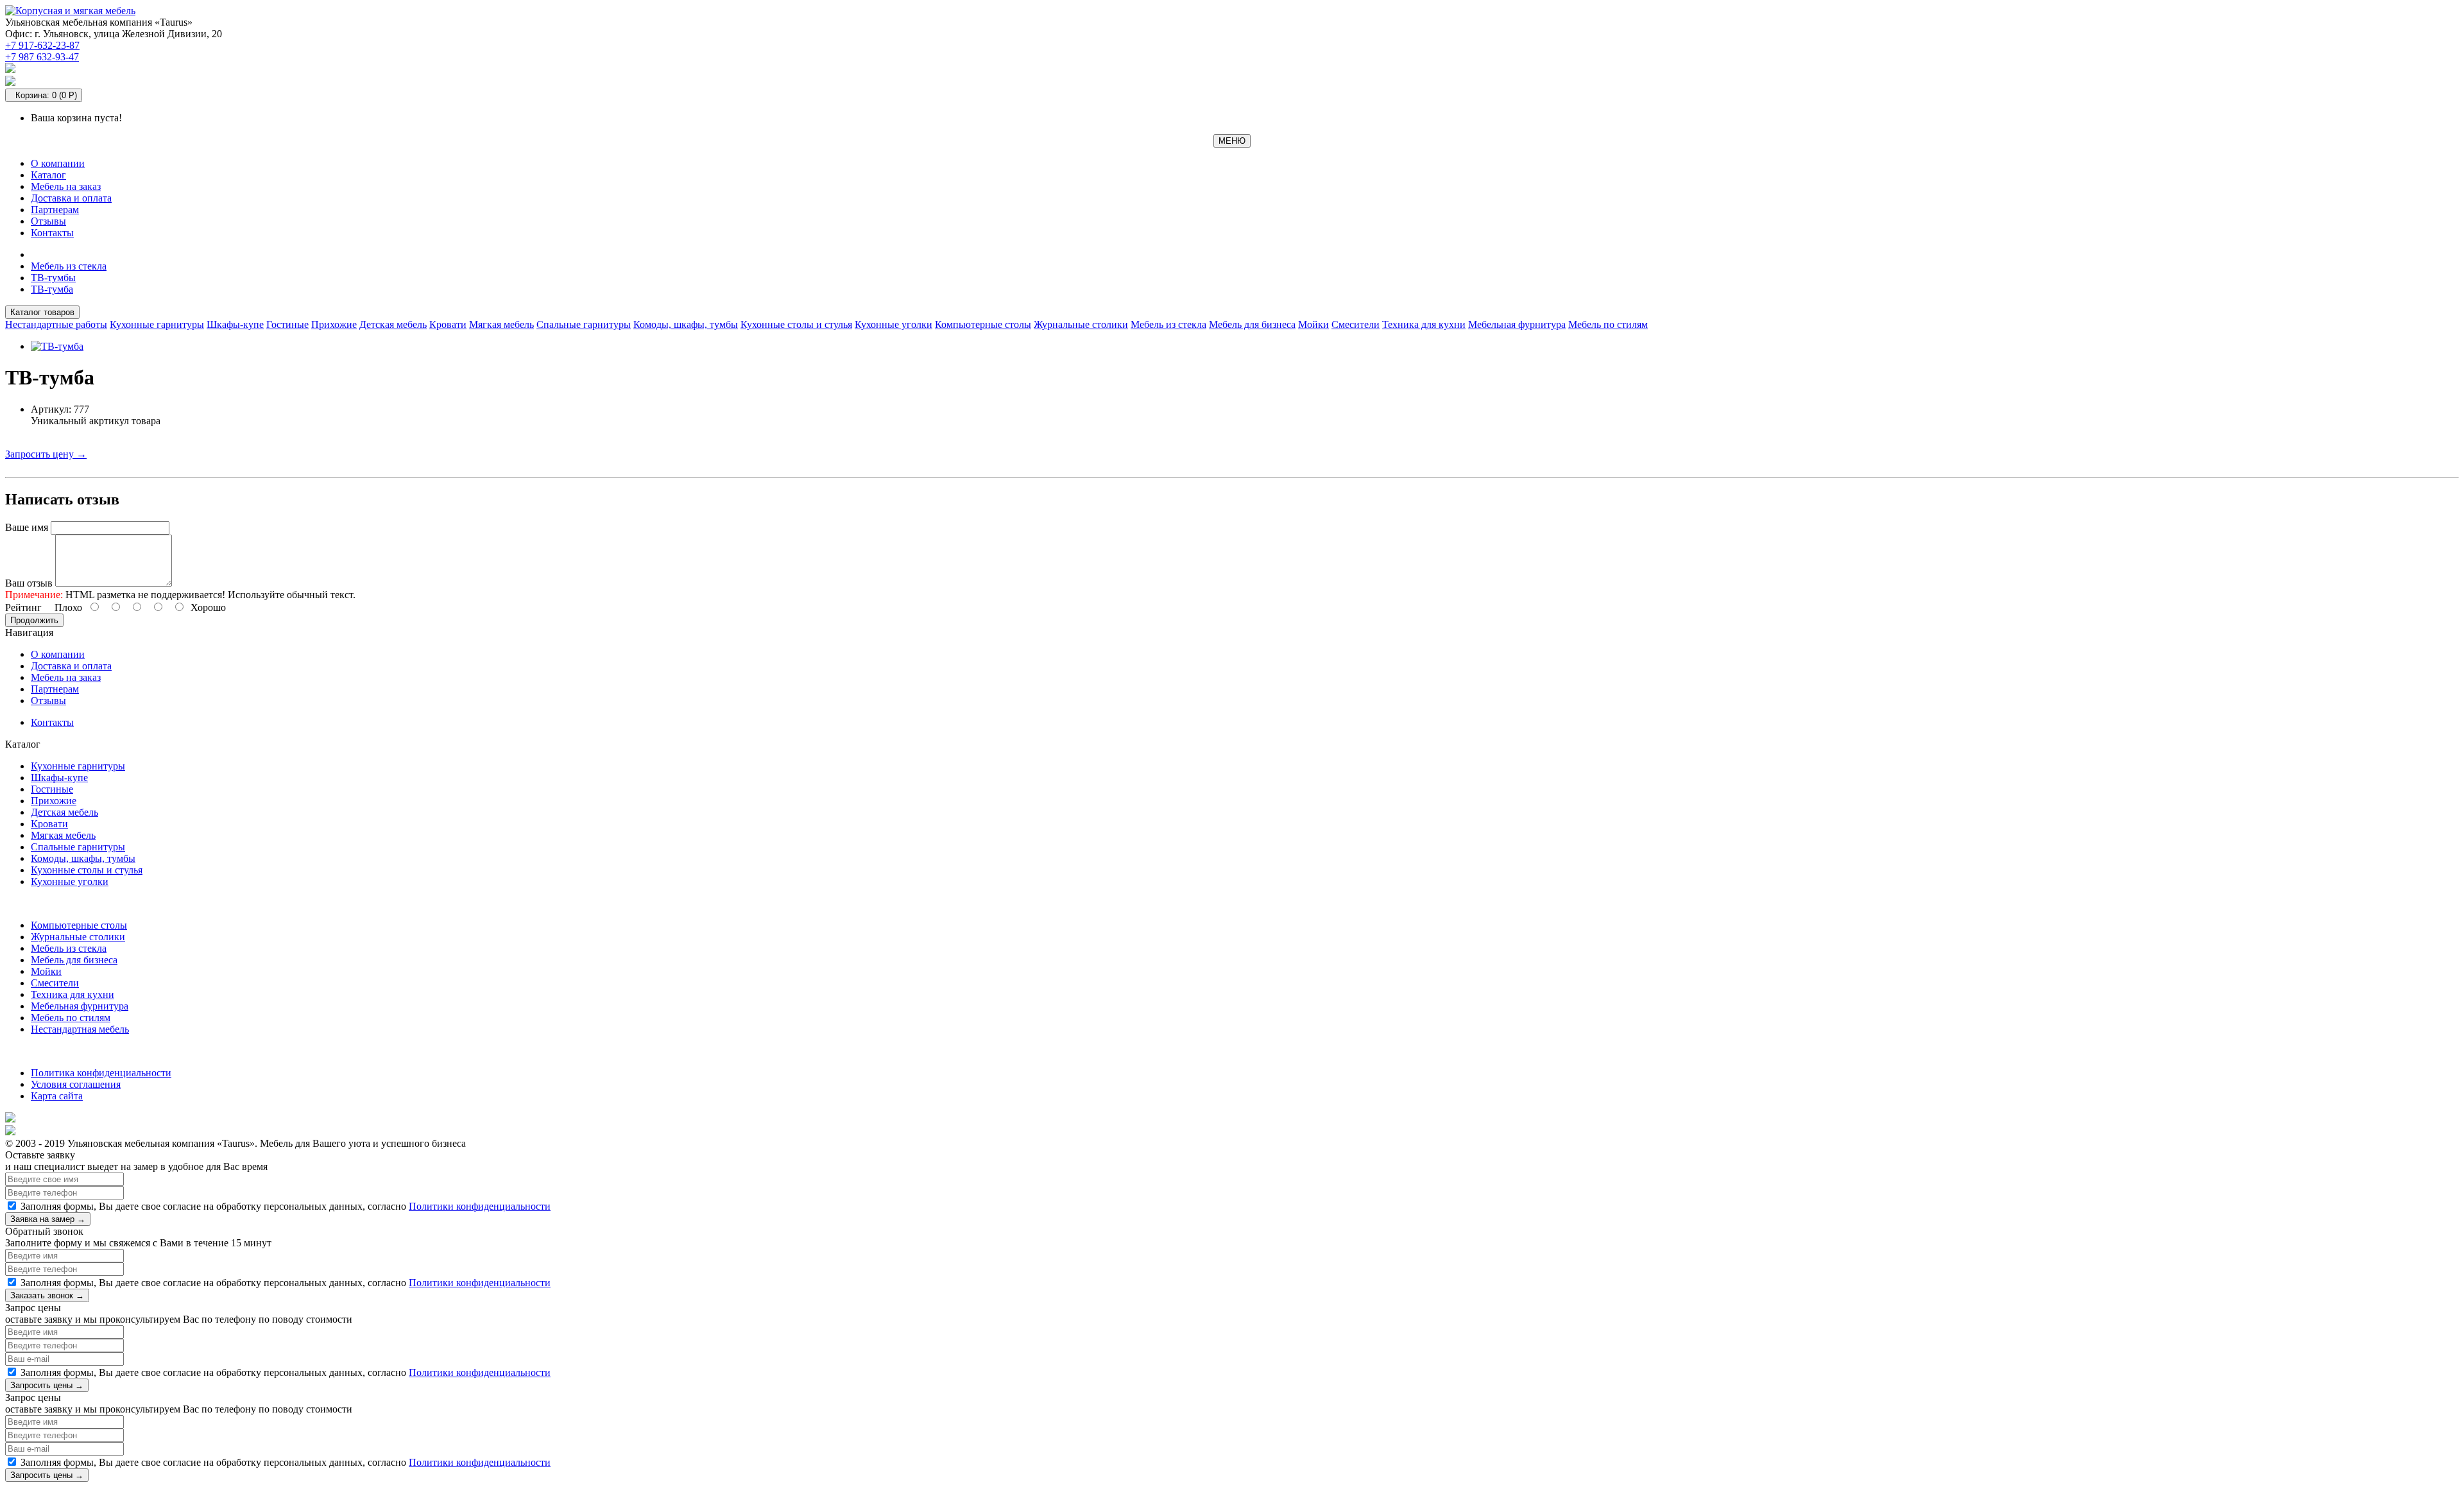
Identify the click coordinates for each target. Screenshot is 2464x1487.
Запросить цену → (46, 454)
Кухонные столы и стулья (796, 324)
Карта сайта (57, 1096)
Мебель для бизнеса (1252, 324)
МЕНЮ (1232, 141)
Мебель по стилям (1608, 324)
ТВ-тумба (52, 289)
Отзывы (48, 221)
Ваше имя (27, 527)
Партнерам (55, 210)
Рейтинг (23, 607)
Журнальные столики (1081, 324)
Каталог (48, 175)
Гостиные (287, 324)
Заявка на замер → (48, 1219)
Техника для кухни (1424, 324)
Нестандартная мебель (80, 1029)
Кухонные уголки (894, 324)
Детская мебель (393, 324)
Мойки (1313, 324)
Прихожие (334, 324)
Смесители (1356, 324)
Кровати (448, 324)
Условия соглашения (76, 1084)
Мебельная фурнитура (1517, 324)
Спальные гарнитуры (584, 324)
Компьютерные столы (983, 324)
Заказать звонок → (47, 1295)
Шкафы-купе (235, 324)
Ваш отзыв (29, 583)
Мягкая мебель (501, 324)
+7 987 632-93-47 (42, 57)
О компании (58, 163)
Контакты (52, 233)
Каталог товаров (42, 312)
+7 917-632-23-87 (42, 45)
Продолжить (34, 620)
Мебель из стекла (69, 266)
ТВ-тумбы (53, 278)
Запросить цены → (47, 1385)
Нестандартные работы (56, 324)
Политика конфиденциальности (101, 1073)
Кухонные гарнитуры (157, 324)
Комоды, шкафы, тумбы (686, 324)
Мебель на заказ (66, 186)
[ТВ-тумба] (57, 346)
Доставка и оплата (71, 198)
